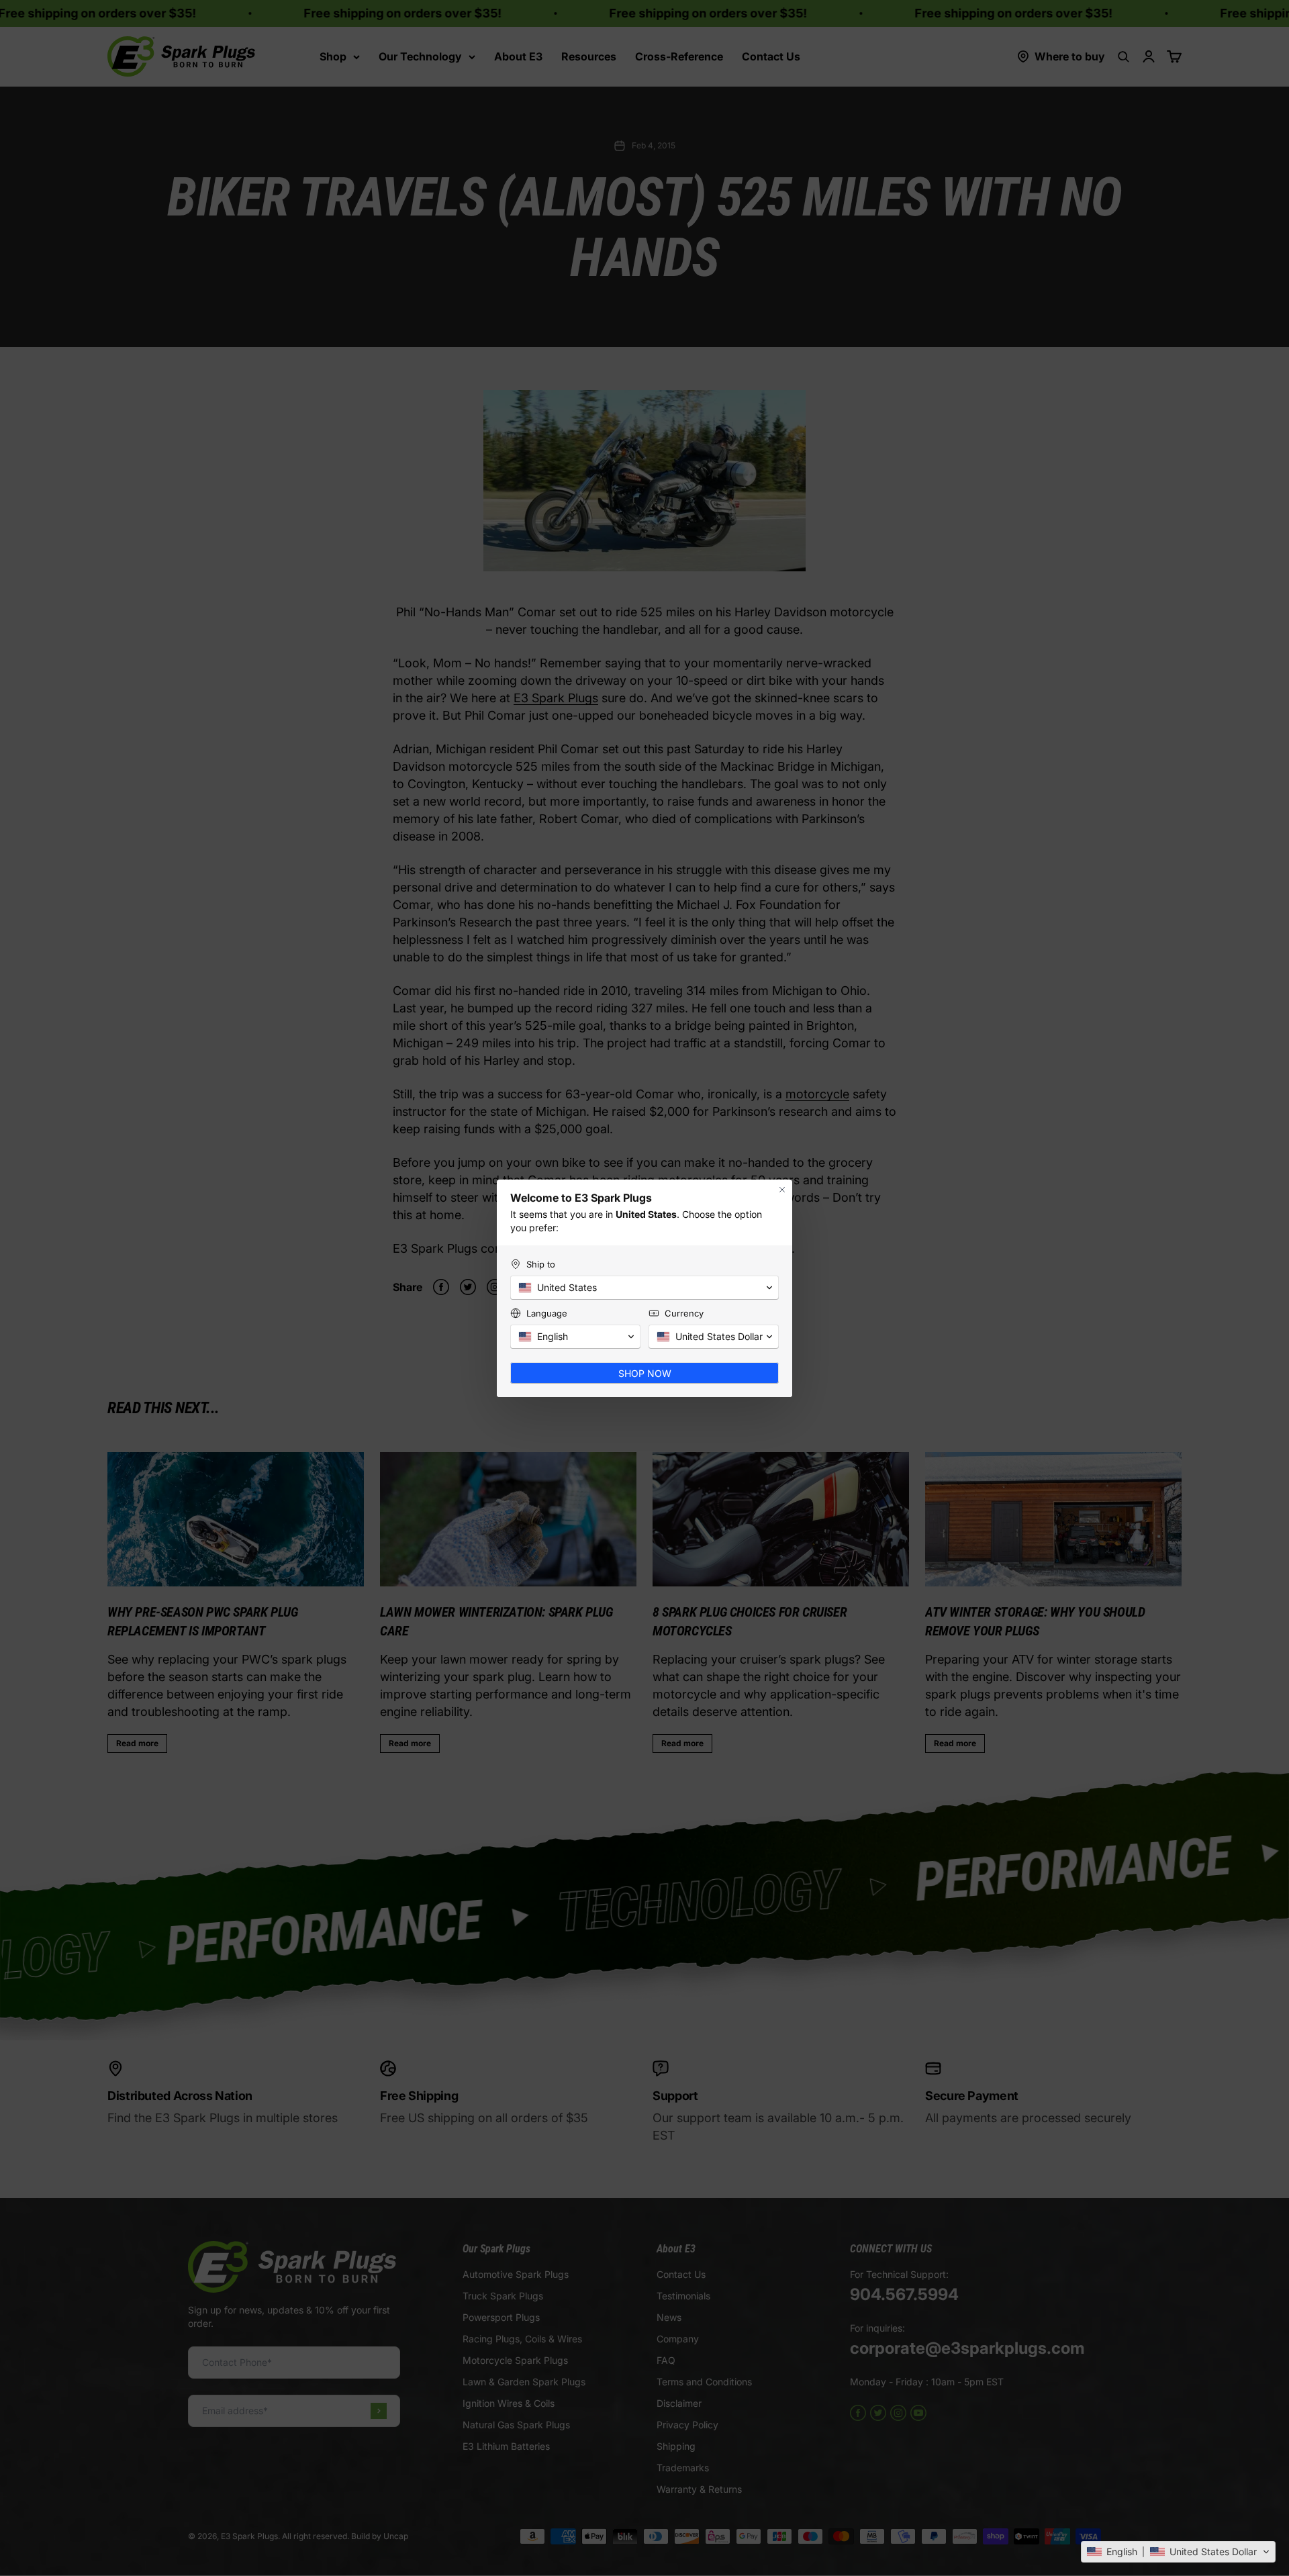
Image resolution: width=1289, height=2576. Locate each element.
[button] (1178, 2552)
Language (547, 1313)
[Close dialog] (782, 1190)
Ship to (541, 1264)
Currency (684, 1313)
